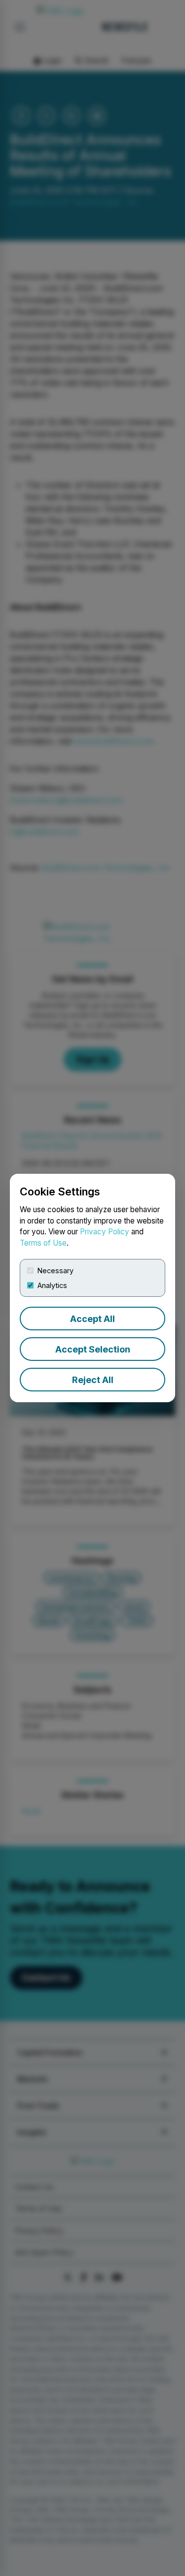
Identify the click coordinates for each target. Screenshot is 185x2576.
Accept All (92, 1319)
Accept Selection (93, 1349)
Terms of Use (43, 1243)
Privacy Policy (105, 1232)
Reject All (93, 1380)
